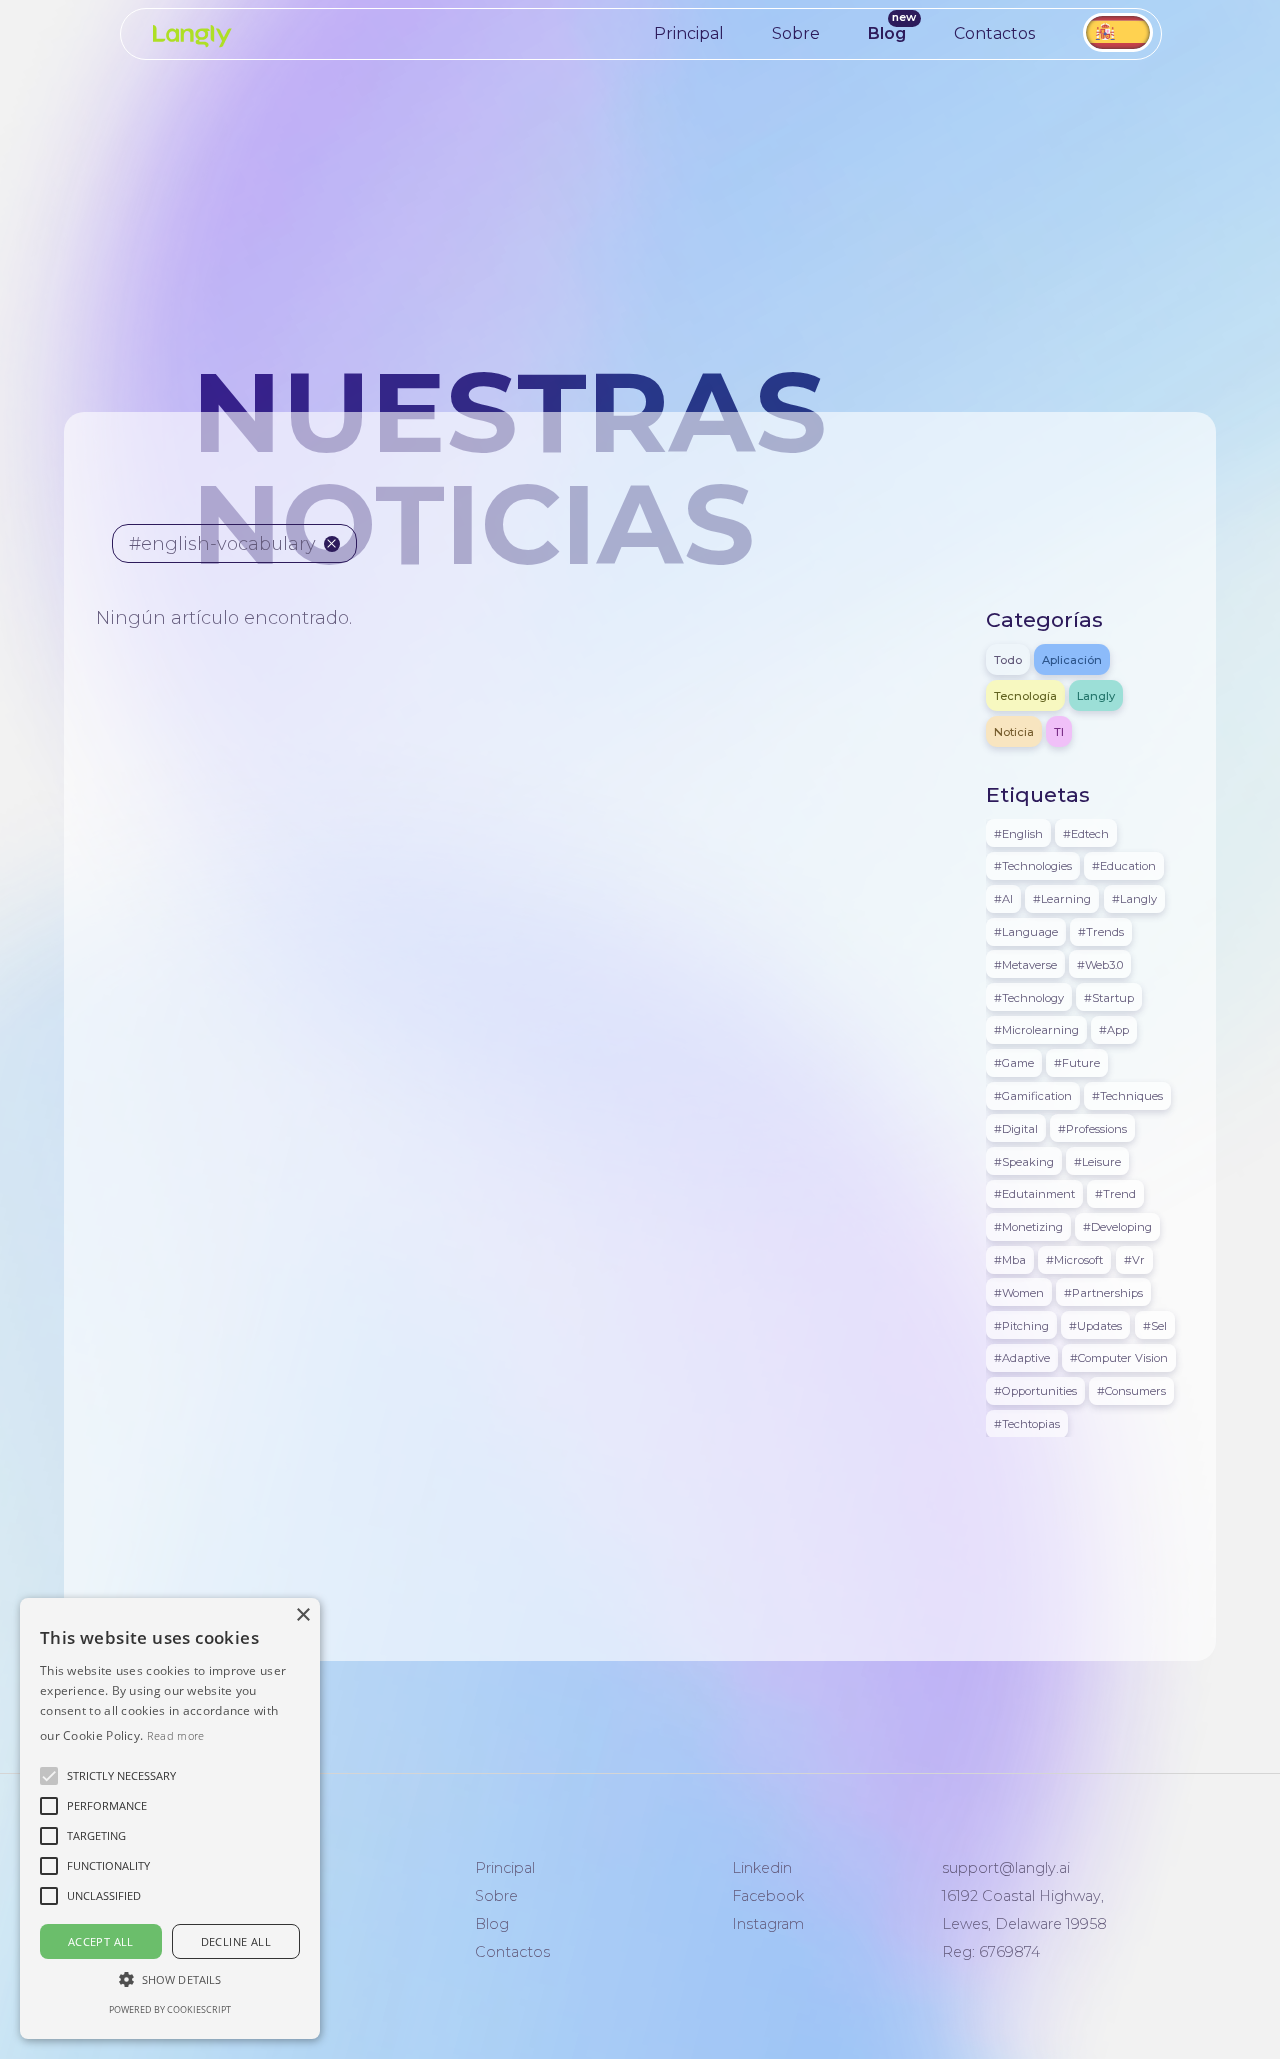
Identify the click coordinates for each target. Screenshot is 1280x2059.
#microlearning (1036, 1030)
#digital (1016, 1128)
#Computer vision (1119, 1358)
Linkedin (762, 1868)
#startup (1109, 997)
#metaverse (1025, 964)
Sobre (796, 33)
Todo (1008, 659)
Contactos (994, 33)
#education (1124, 866)
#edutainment (1034, 1194)
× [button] (302, 1615)
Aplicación (1072, 659)
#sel (1155, 1325)
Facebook (768, 1896)
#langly (1134, 899)
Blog (887, 33)
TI (1059, 731)
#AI (1003, 899)
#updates (1095, 1325)
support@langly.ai (1006, 1868)
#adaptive (1022, 1358)
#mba (1010, 1259)
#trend (1115, 1194)
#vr (1134, 1259)
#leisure (1097, 1161)
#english (1018, 833)
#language (1026, 931)
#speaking (1024, 1161)
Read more (176, 1735)
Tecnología (1025, 695)
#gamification (1033, 1095)
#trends (1101, 931)
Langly (1096, 695)
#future (1077, 1063)
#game (1014, 1063)
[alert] (170, 1818)
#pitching (1021, 1325)
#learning (1062, 899)
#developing (1117, 1227)
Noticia (1014, 731)
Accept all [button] (101, 1941)
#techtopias (1027, 1423)
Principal (689, 33)
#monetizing (1028, 1227)
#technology (1029, 997)
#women (1019, 1292)
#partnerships (1103, 1292)
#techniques (1127, 1095)
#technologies (1033, 866)
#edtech (1086, 833)
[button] (121, 1776)
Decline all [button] (236, 1941)
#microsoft (1074, 1259)
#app (1114, 1030)
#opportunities (1035, 1391)
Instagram (768, 1924)
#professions (1092, 1128)
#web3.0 (1100, 964)
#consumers (1131, 1391)
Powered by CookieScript (170, 2009)
